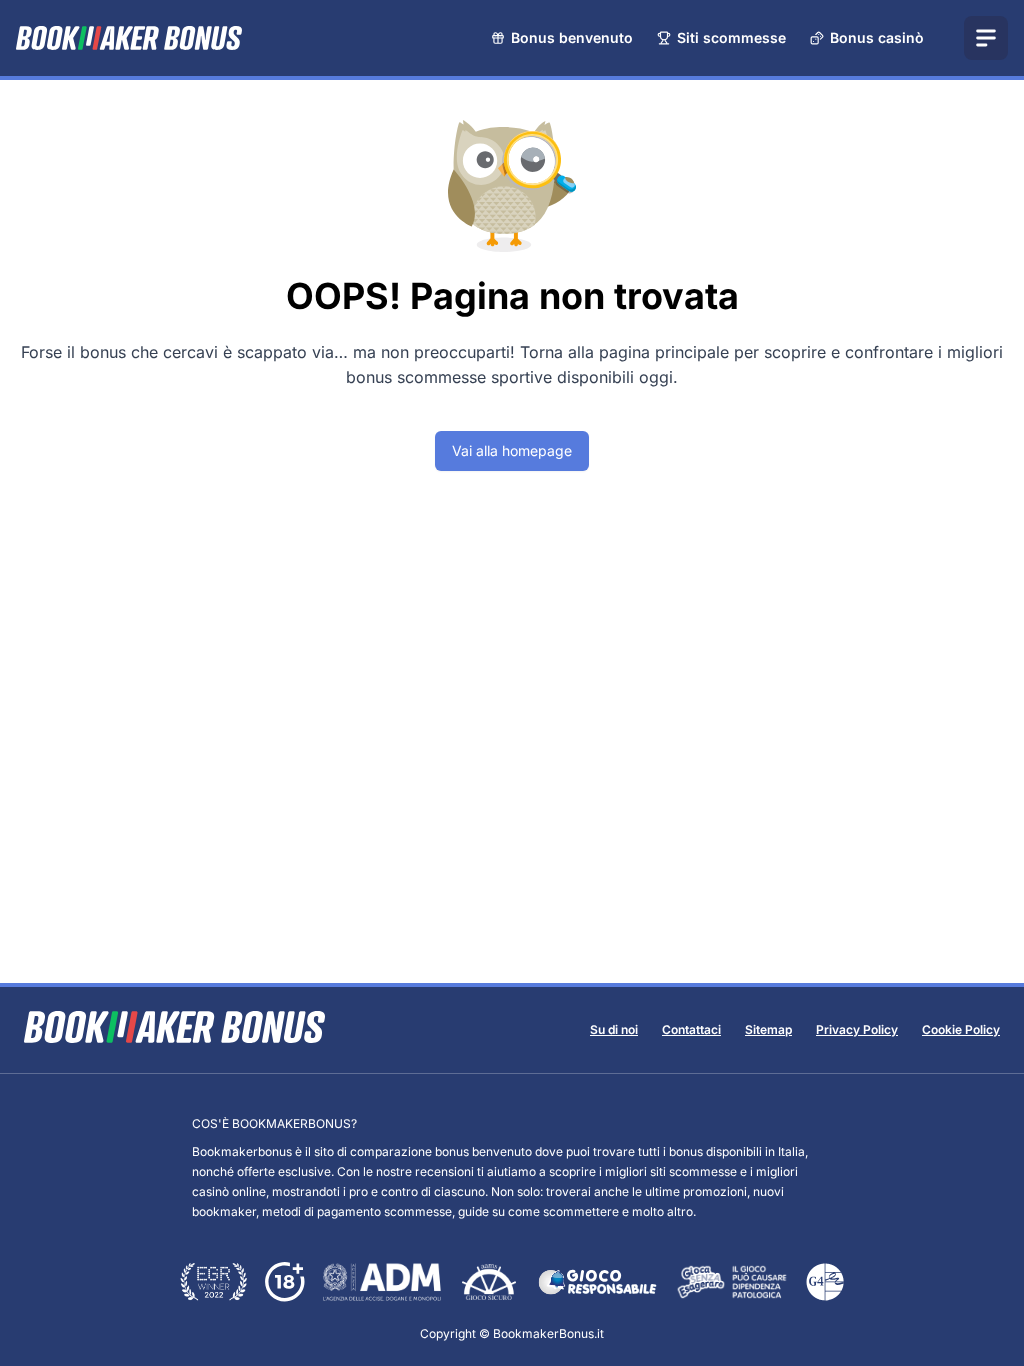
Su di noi (614, 1029)
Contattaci (691, 1029)
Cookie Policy (961, 1029)
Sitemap (768, 1029)
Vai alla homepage (512, 450)
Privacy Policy (857, 1029)
